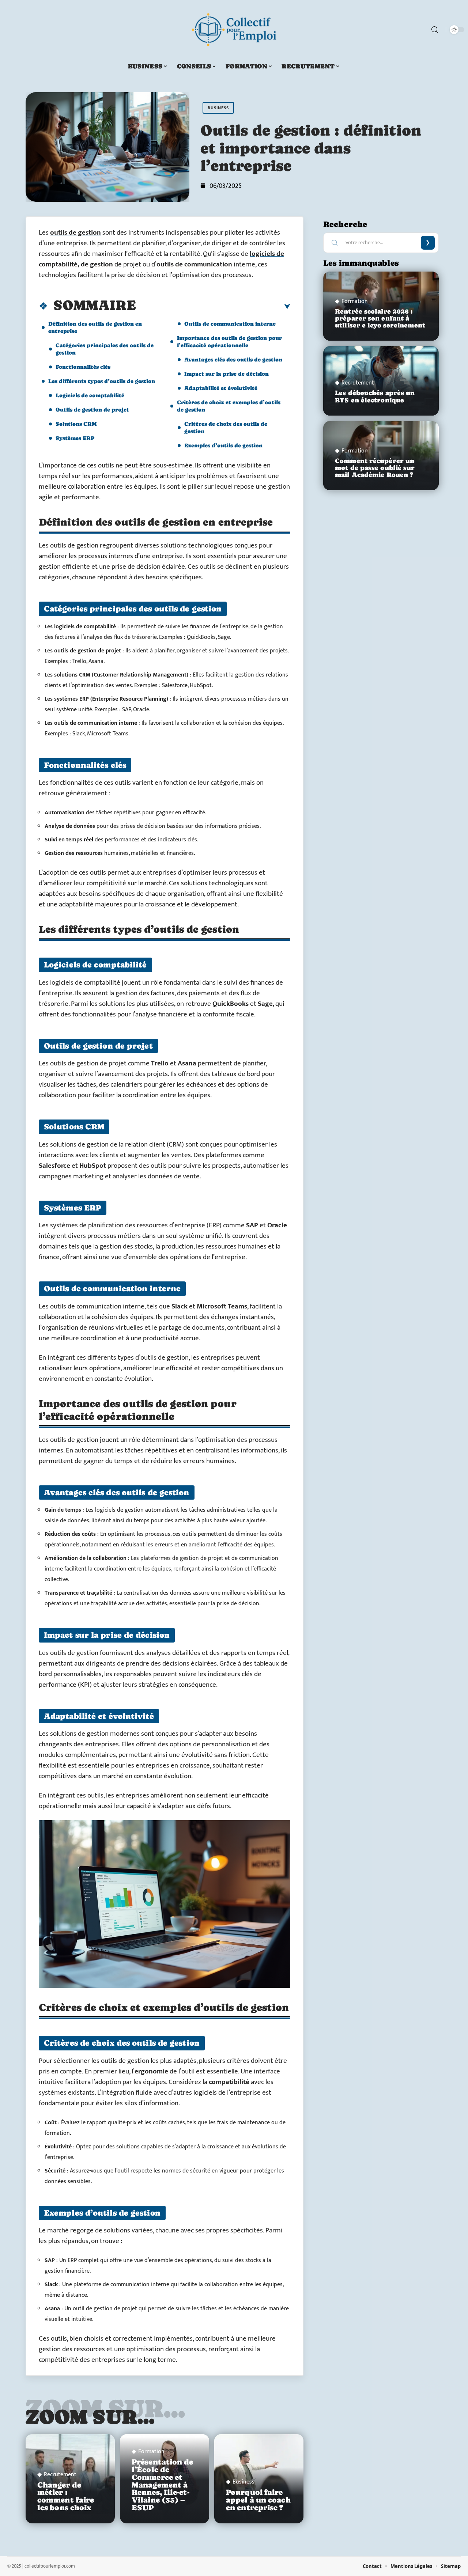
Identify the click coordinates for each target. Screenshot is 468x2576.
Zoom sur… (90, 2417)
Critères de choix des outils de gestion (226, 427)
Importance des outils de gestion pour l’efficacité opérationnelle (229, 342)
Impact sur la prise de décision (227, 374)
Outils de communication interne (230, 324)
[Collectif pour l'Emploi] (234, 30)
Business (218, 108)
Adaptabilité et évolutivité (221, 388)
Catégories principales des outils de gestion (105, 349)
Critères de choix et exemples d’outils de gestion (229, 406)
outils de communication (194, 264)
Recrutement (60, 2475)
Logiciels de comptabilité (90, 395)
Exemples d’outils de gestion (223, 445)
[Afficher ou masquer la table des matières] (213, 307)
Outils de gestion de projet (92, 410)
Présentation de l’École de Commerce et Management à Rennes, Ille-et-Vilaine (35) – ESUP (163, 2485)
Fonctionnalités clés (83, 367)
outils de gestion (76, 233)
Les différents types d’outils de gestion (102, 381)
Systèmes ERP (75, 438)
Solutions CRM (76, 424)
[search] (435, 30)
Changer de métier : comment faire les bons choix (66, 2496)
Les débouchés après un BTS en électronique (375, 396)
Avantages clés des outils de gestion (233, 359)
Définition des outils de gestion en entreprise (95, 327)
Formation (151, 2452)
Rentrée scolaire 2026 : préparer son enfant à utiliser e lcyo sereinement (380, 318)
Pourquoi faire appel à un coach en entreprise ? (258, 2500)
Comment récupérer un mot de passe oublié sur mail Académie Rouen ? (375, 468)
